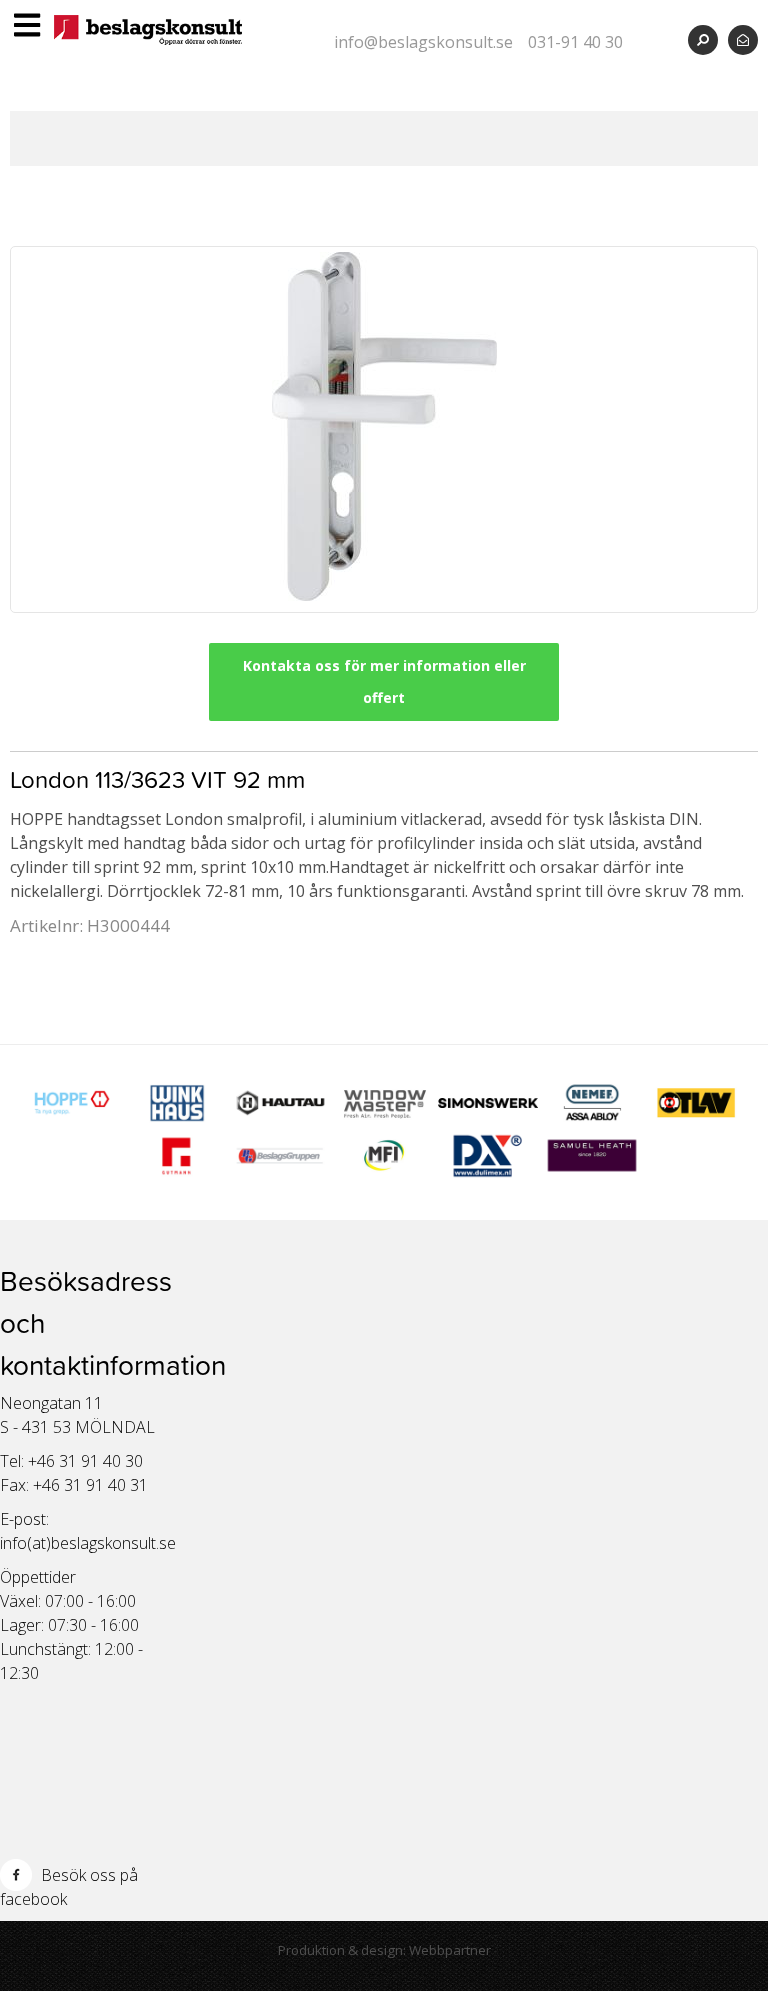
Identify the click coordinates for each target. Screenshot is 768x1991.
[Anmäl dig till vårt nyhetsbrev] (743, 39)
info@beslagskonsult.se (423, 42)
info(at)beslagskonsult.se (88, 1543)
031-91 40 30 (575, 42)
